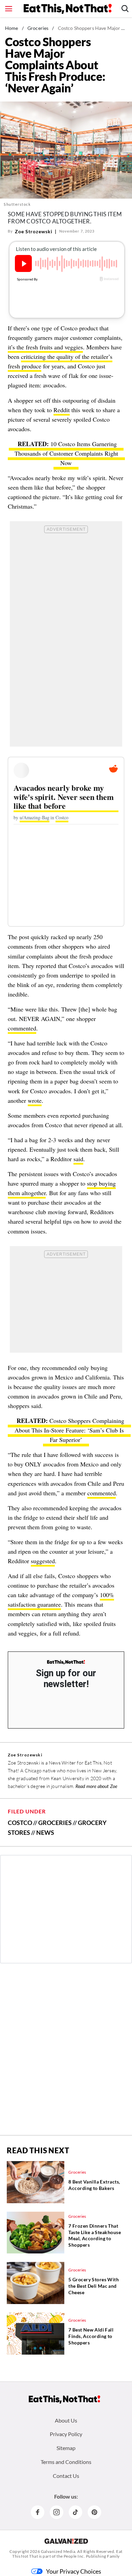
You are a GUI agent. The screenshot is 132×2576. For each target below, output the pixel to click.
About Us (66, 2420)
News (45, 1832)
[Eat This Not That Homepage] (68, 9)
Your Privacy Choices (74, 2571)
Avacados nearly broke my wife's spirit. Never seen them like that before (64, 797)
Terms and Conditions (66, 2462)
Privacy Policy (66, 2434)
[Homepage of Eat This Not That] (64, 2399)
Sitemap (66, 2448)
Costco (62, 817)
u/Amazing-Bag (35, 817)
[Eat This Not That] (66, 1662)
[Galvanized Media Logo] (66, 2541)
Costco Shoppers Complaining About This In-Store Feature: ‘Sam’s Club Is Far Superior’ (69, 1430)
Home (12, 28)
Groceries (38, 28)
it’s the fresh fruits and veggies (45, 347)
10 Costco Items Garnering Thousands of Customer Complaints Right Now (66, 453)
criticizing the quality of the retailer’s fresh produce (60, 361)
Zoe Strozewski (34, 231)
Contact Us (66, 2476)
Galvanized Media (58, 2551)
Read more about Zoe (96, 1786)
